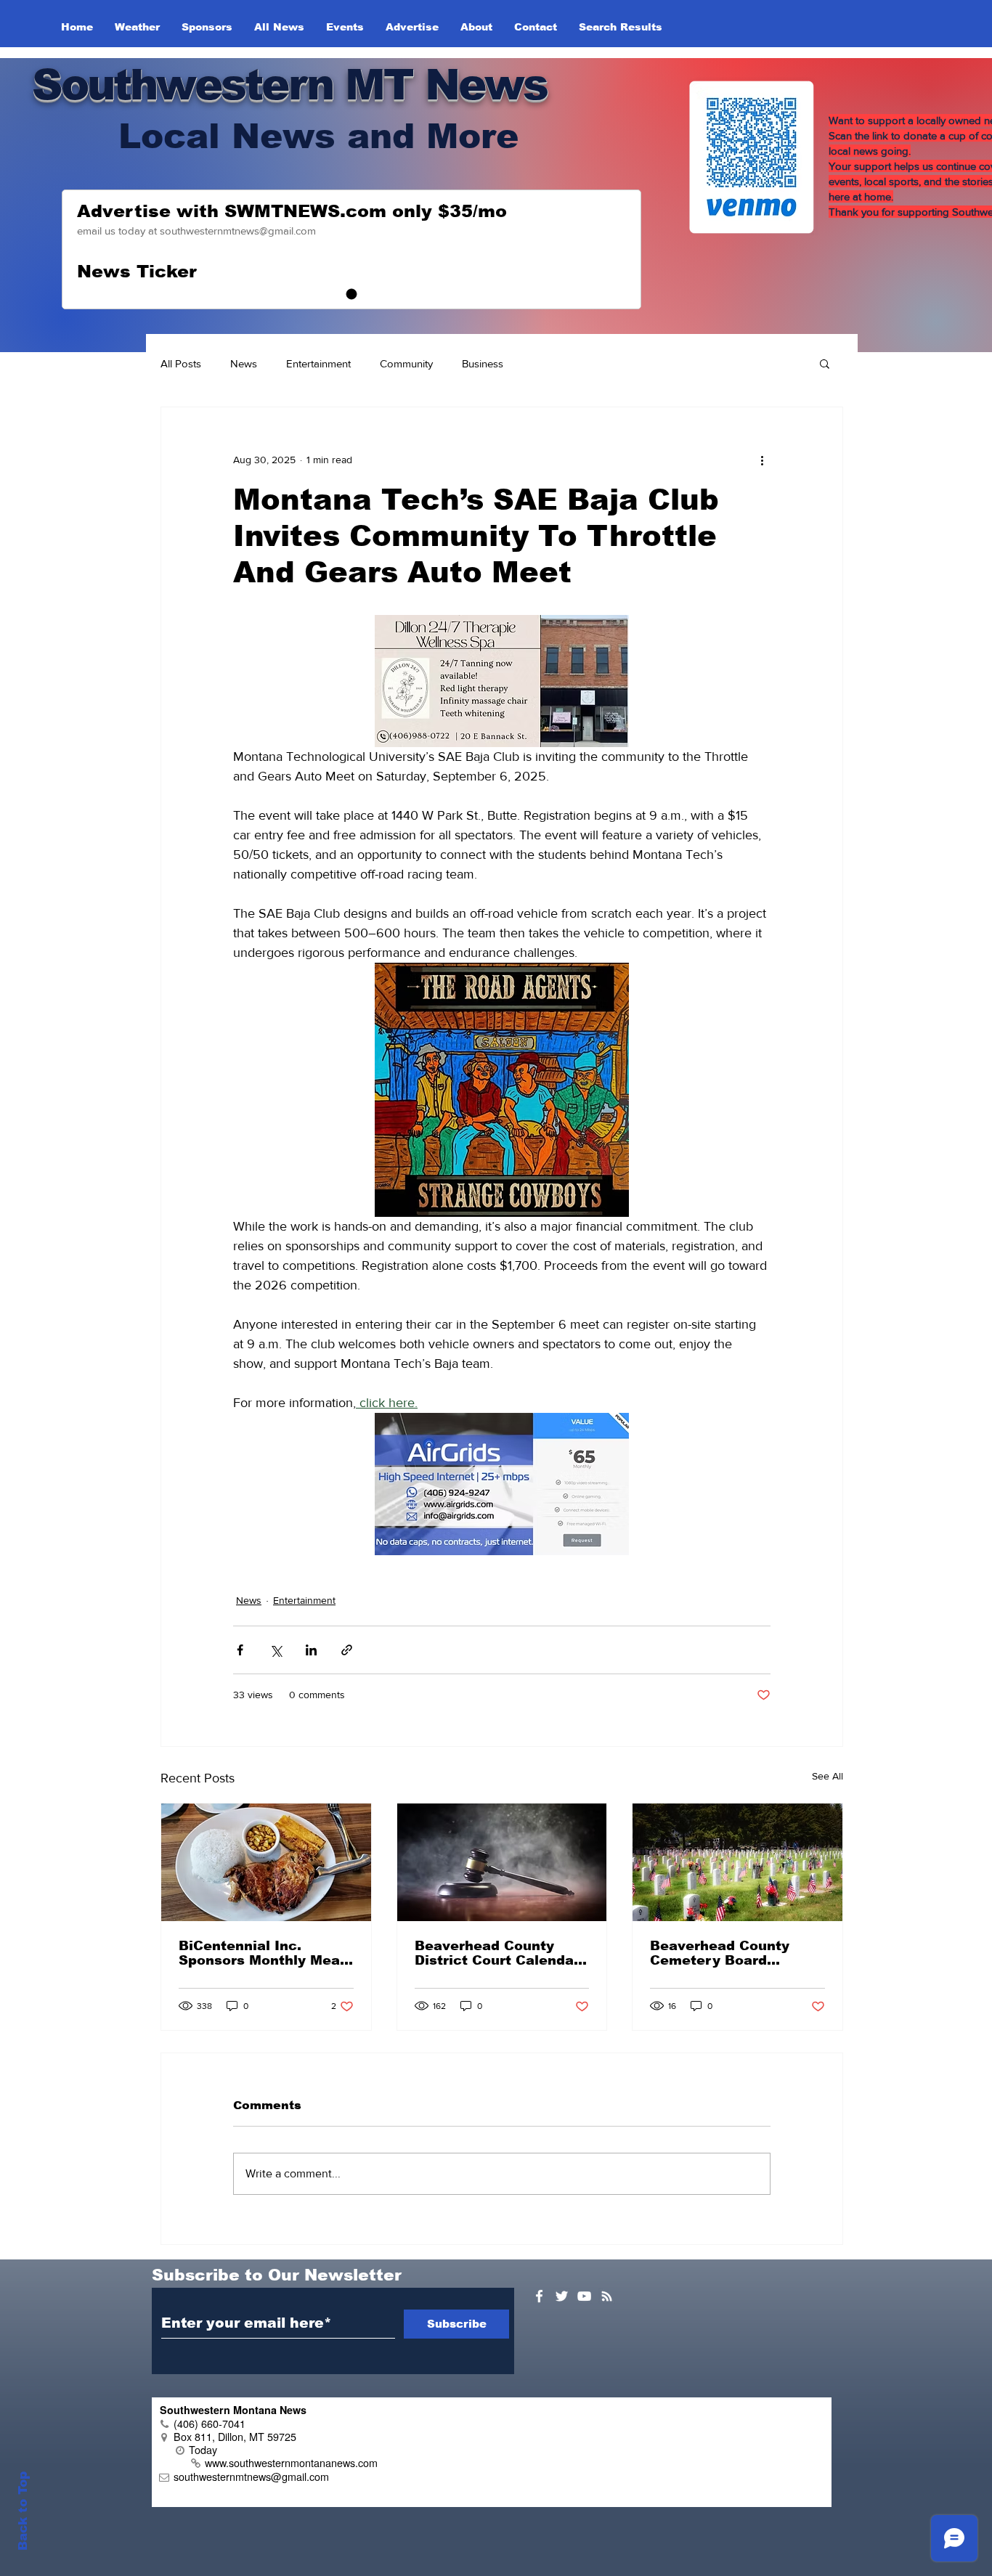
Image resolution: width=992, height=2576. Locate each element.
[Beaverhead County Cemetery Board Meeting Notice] (737, 1862)
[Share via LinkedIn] (311, 1650)
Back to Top (23, 2511)
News (244, 363)
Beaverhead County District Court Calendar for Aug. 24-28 (497, 1953)
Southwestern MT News (289, 85)
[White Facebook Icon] (539, 2296)
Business (483, 363)
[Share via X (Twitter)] (276, 1650)
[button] (825, 363)
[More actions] (762, 460)
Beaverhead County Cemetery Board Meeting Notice (720, 1953)
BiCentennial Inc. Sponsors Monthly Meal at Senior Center (261, 1953)
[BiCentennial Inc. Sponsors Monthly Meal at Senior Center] (266, 1862)
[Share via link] (347, 1650)
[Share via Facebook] (240, 1650)
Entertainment (318, 363)
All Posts (181, 363)
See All (828, 1776)
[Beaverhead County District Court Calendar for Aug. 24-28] (502, 1862)
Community (406, 363)
